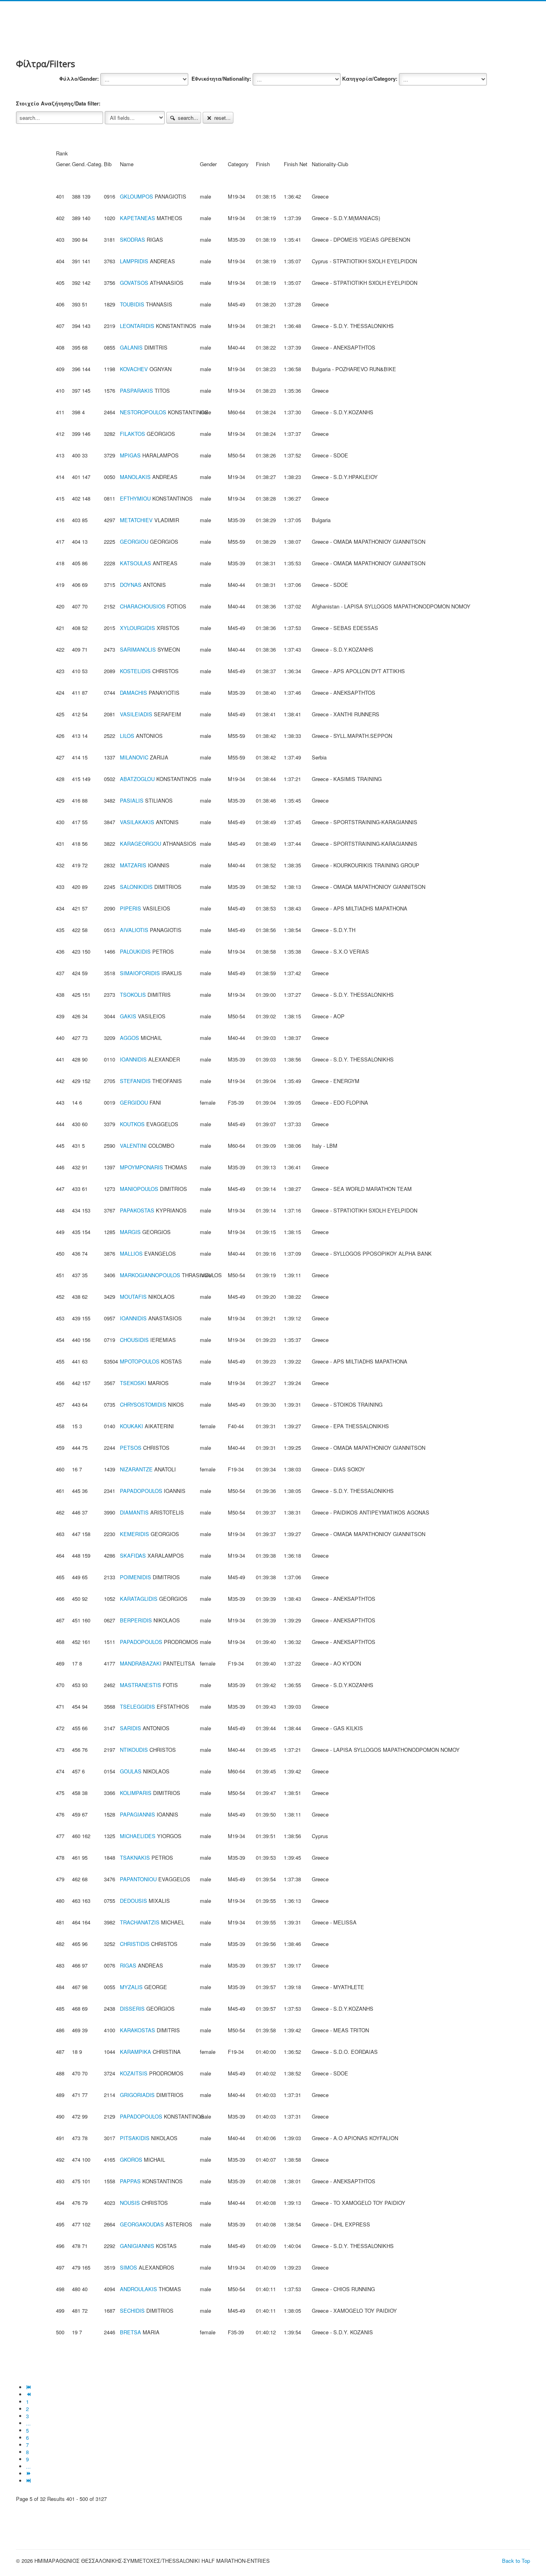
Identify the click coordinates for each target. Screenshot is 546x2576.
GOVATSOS (134, 283)
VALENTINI (133, 1146)
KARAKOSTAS (137, 2030)
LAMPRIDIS (134, 261)
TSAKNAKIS (135, 1857)
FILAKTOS (133, 434)
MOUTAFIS (133, 1297)
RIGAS (128, 1965)
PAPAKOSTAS (137, 1210)
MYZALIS (131, 1987)
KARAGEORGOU (140, 844)
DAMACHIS (134, 693)
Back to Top (516, 2561)
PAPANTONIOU (138, 1879)
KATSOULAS (136, 563)
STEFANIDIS (135, 1081)
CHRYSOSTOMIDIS (143, 1404)
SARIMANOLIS (138, 649)
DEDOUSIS (134, 1901)
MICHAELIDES (138, 1836)
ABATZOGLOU (137, 779)
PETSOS (131, 1448)
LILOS (127, 736)
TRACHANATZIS (140, 1922)
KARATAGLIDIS (139, 1599)
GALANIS (131, 347)
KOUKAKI (132, 1426)
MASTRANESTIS (140, 1685)
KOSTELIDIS (135, 671)
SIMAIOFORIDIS (140, 973)
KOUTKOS (132, 1124)
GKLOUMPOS (136, 196)
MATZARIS (133, 865)
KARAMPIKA (136, 2052)
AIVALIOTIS (134, 930)
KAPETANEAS (137, 218)
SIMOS (129, 2267)
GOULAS (131, 1771)
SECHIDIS (132, 2311)
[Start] (29, 2387)
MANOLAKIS (135, 477)
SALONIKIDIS (136, 887)
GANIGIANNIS (137, 2246)
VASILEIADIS (136, 714)
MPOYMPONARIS (141, 1167)
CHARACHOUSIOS (143, 606)
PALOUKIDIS (135, 951)
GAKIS (128, 1016)
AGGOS (130, 1038)
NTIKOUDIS (134, 1750)
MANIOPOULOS (139, 1189)
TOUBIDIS (132, 304)
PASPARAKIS (136, 391)
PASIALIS (132, 800)
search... (187, 118)
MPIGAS (130, 455)
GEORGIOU (134, 542)
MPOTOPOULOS (140, 1361)
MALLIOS (131, 1253)
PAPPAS (130, 2181)
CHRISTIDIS (135, 1944)
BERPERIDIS (136, 1620)
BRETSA (131, 2332)
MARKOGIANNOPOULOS (150, 1275)
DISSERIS (132, 2009)
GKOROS (131, 2160)
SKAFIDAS (133, 1555)
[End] (29, 2481)
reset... (222, 118)
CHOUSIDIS (134, 1340)
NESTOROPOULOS (143, 412)
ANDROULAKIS (138, 2289)
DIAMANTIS (134, 1512)
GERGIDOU (134, 1102)
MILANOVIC (134, 757)
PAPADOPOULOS (141, 1491)
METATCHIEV (136, 520)
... (28, 2423)
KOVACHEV (134, 369)
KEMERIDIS (135, 1534)
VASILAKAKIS (137, 822)
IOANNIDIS (133, 1059)
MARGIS (130, 1232)
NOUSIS (130, 2203)
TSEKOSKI (133, 1383)
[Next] (29, 2474)
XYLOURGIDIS (137, 628)
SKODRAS (133, 240)
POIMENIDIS (136, 1577)
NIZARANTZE (136, 1469)
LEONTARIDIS (137, 326)
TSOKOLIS (133, 995)
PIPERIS (131, 908)
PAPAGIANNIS (137, 1814)
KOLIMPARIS (136, 1793)
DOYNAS (131, 585)
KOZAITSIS (134, 2073)
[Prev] (29, 2394)
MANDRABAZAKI (141, 1663)
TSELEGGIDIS (137, 1706)
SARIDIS (131, 1728)
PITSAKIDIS (135, 2138)
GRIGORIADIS (137, 2095)
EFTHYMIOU (135, 498)
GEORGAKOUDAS (142, 2224)
